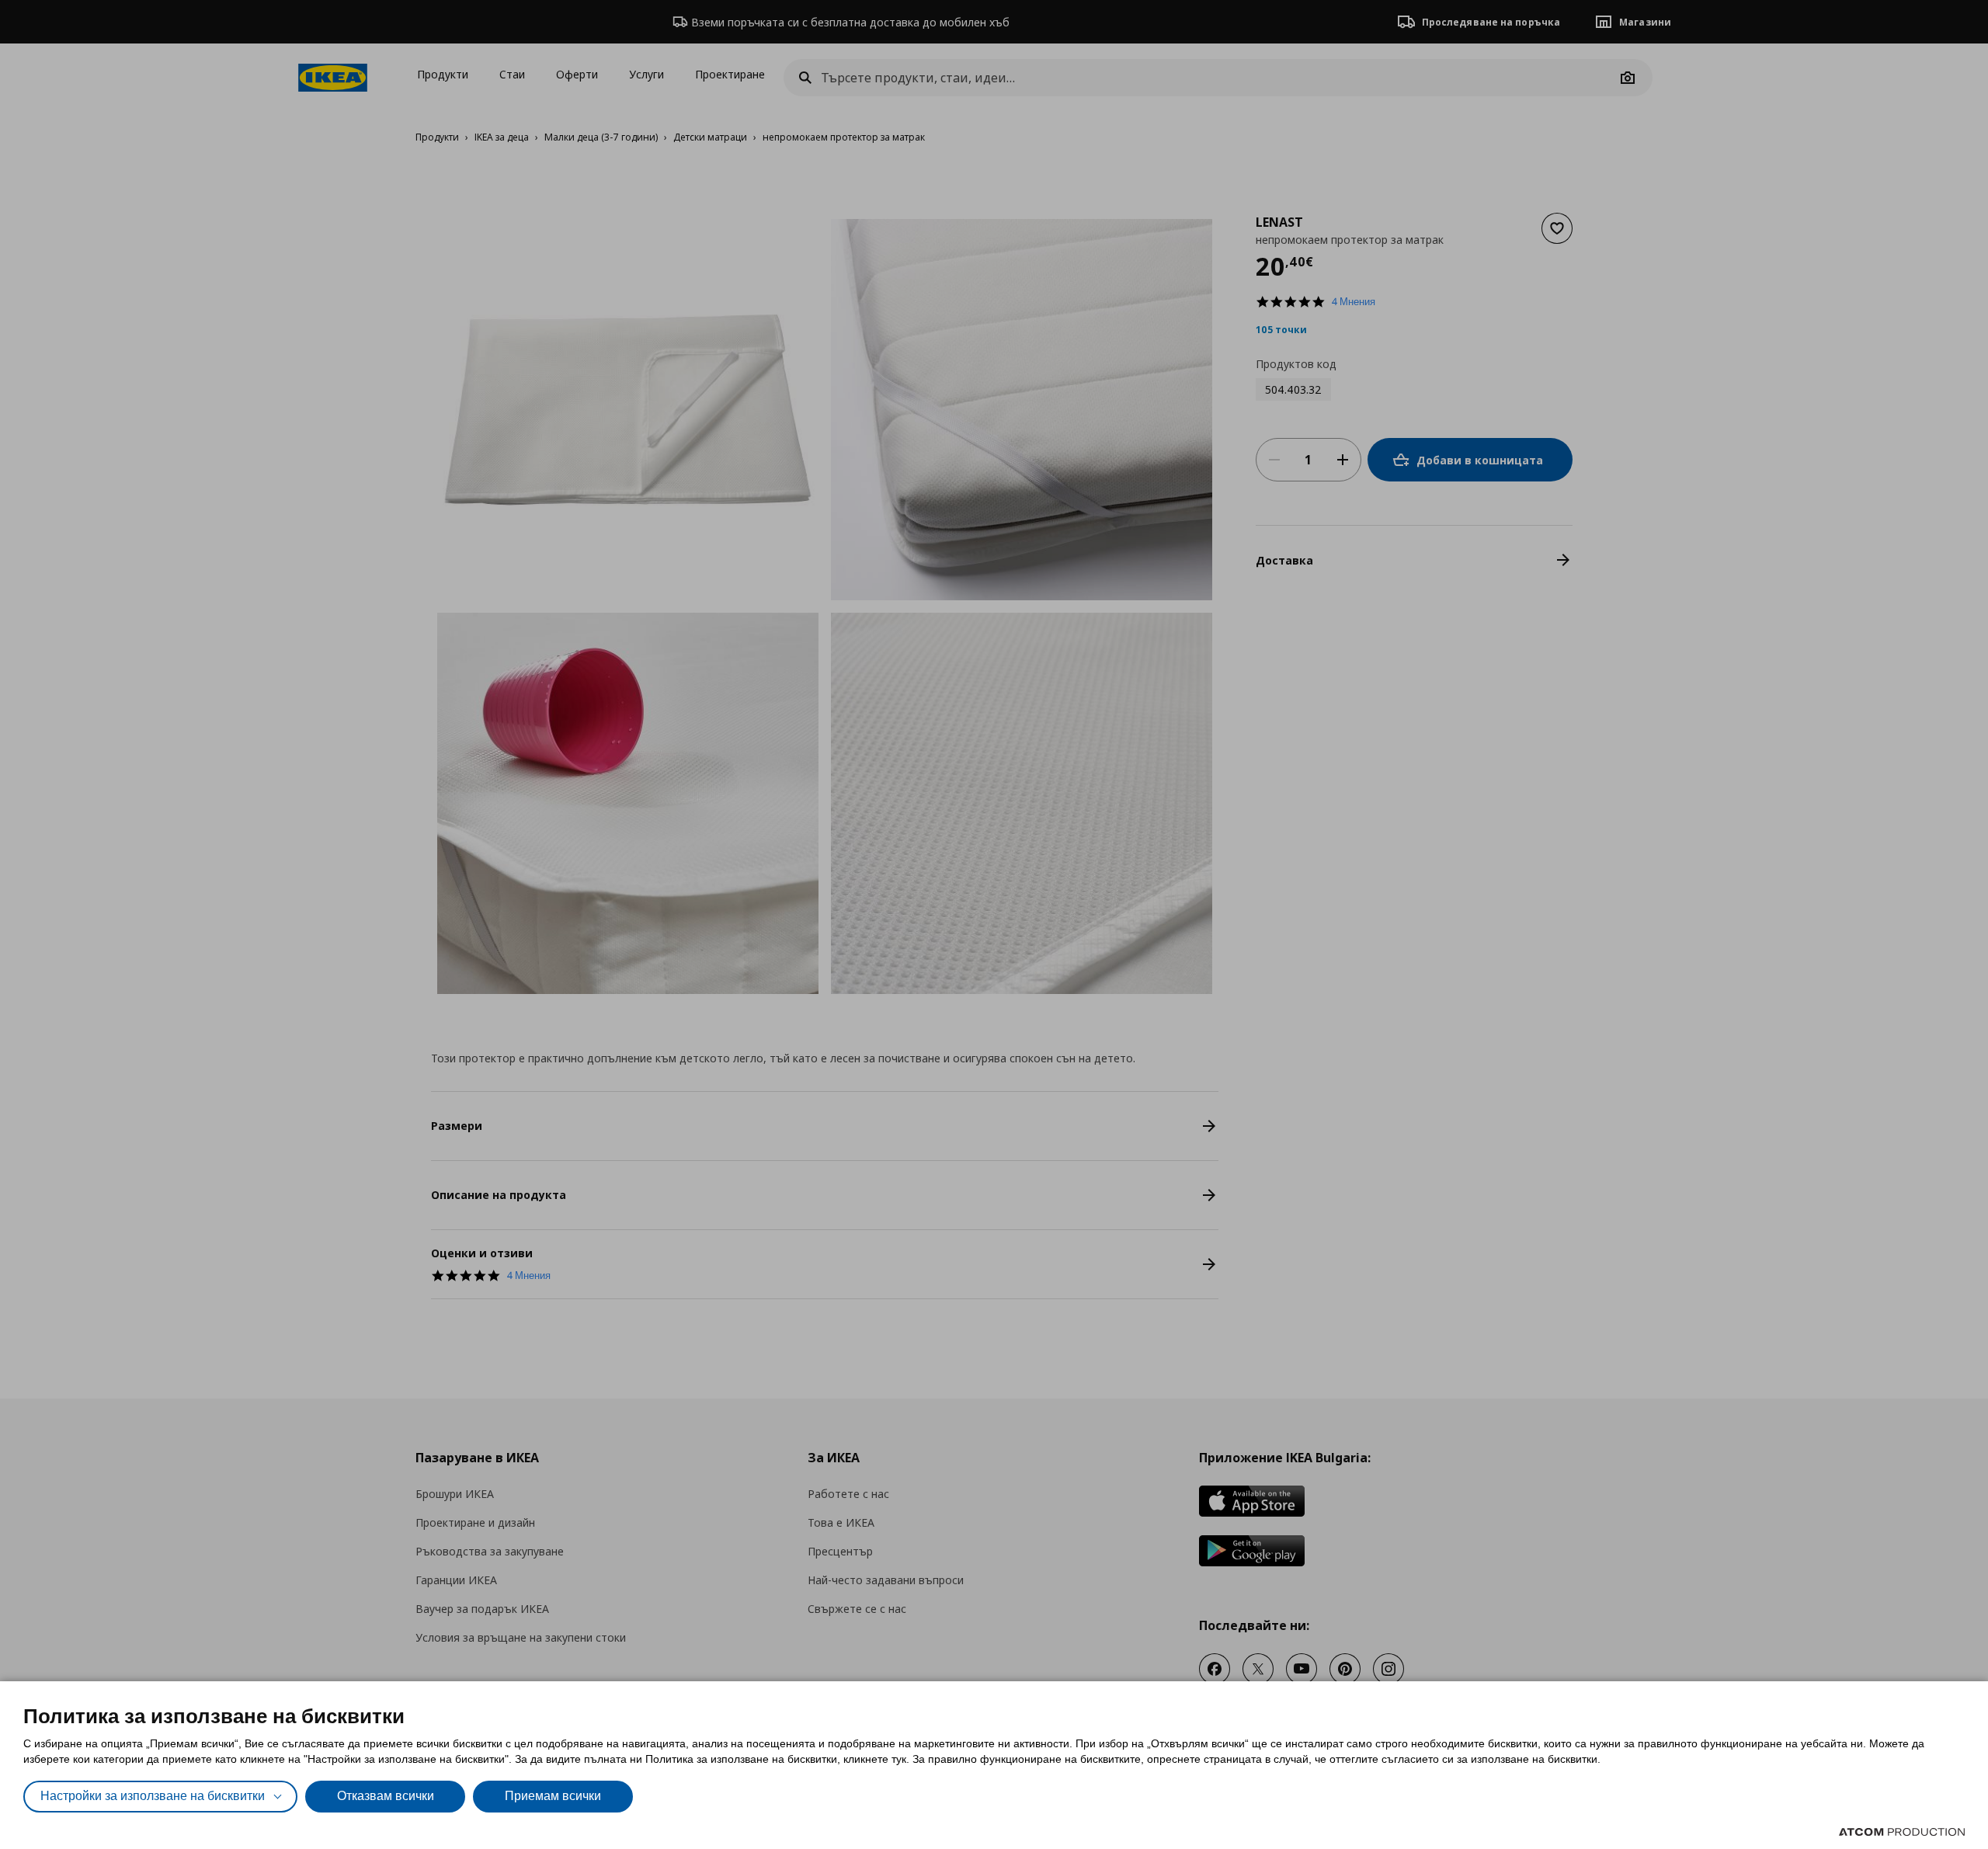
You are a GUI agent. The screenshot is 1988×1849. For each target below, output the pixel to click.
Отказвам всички (386, 1796)
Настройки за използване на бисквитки (153, 1796)
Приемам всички (553, 1796)
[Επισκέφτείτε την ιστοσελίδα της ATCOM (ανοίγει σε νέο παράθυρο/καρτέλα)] (1902, 1832)
